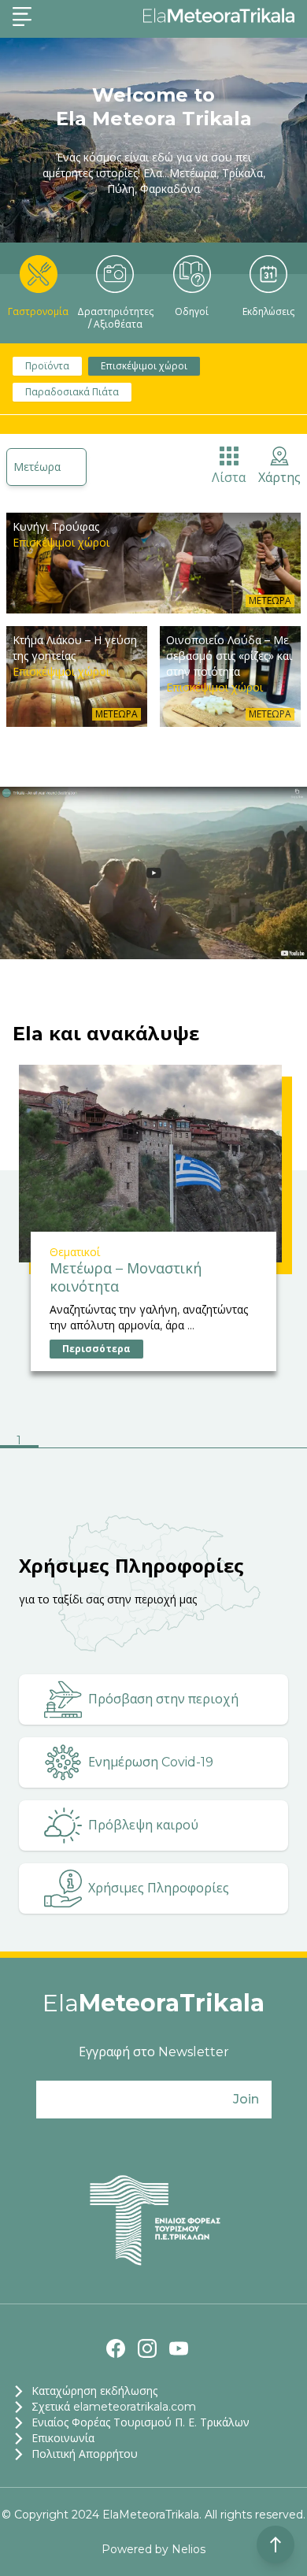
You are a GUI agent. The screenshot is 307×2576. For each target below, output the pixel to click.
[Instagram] (147, 2348)
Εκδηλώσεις (268, 311)
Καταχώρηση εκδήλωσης (94, 2391)
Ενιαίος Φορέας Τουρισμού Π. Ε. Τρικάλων (141, 2422)
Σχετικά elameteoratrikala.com (114, 2407)
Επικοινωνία (63, 2438)
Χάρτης (279, 478)
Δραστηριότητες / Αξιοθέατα (115, 318)
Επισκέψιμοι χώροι (144, 366)
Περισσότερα (96, 1349)
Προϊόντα (47, 366)
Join (246, 2099)
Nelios (189, 2549)
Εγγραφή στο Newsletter (154, 2052)
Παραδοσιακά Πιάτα (72, 392)
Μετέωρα (37, 467)
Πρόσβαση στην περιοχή (163, 1699)
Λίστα (229, 478)
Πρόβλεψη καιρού (143, 1825)
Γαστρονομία (38, 311)
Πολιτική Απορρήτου (85, 2454)
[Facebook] (116, 2348)
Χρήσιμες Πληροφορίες (159, 1888)
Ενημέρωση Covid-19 (151, 1762)
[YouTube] (179, 2348)
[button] (19, 1442)
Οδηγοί (192, 311)
